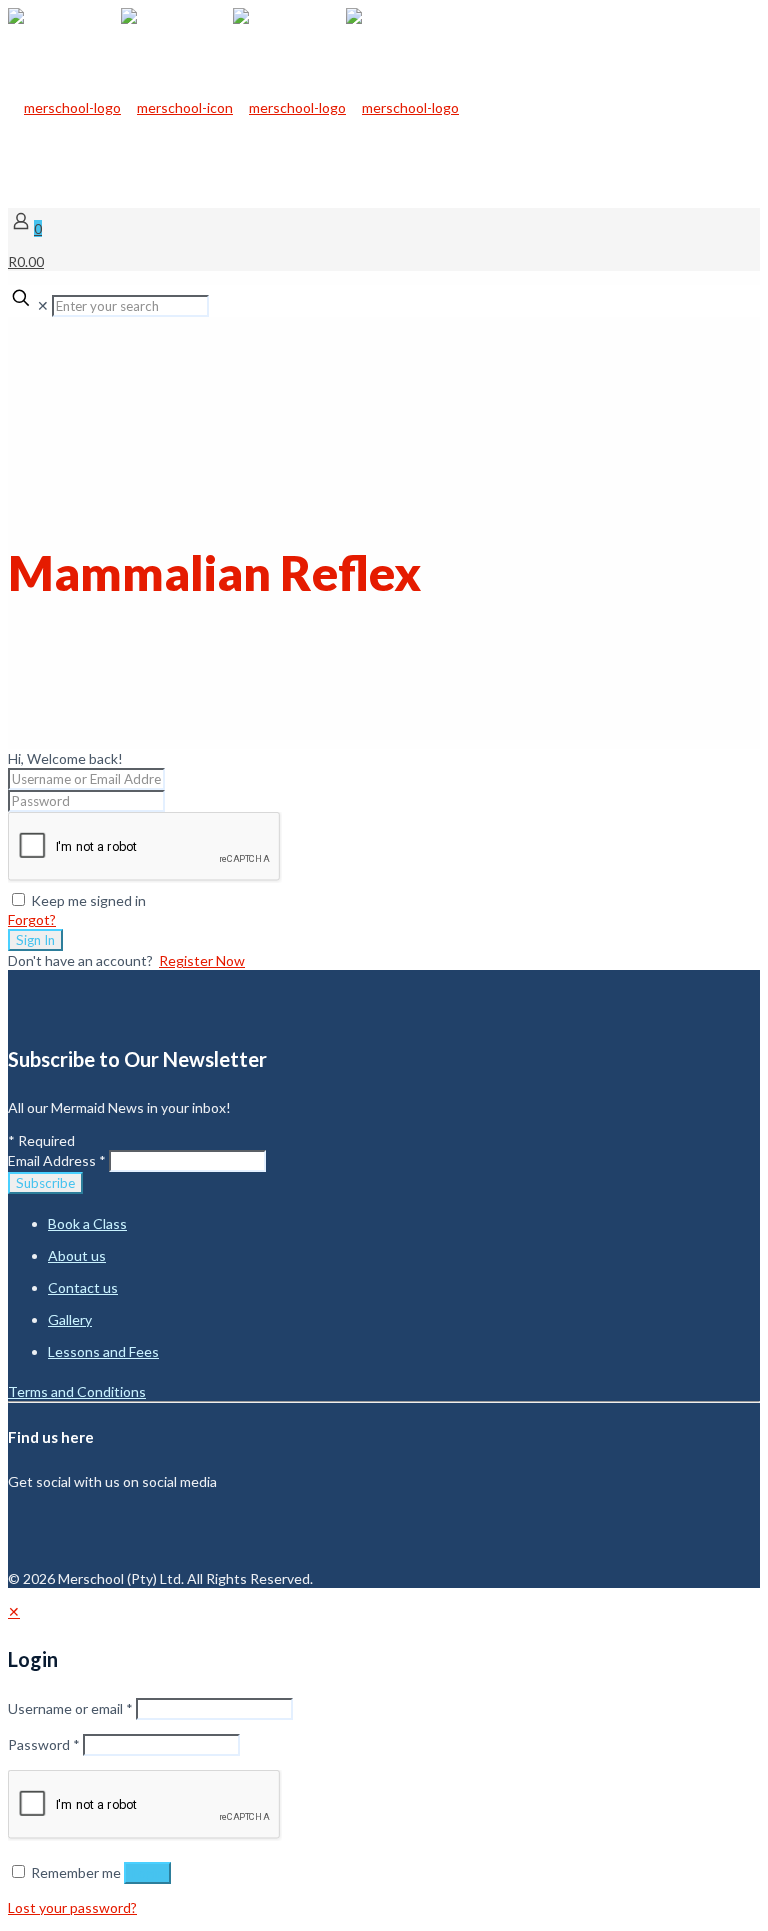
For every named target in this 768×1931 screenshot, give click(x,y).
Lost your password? (72, 1907)
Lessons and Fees (103, 1351)
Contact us (83, 1287)
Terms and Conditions (77, 1391)
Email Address (57, 1160)
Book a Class (87, 1223)
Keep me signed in (88, 900)
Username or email (70, 1708)
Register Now (202, 960)
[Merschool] (233, 107)
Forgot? (32, 919)
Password (44, 1744)
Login (147, 1873)
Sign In (35, 940)
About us (77, 1255)
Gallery (70, 1319)
